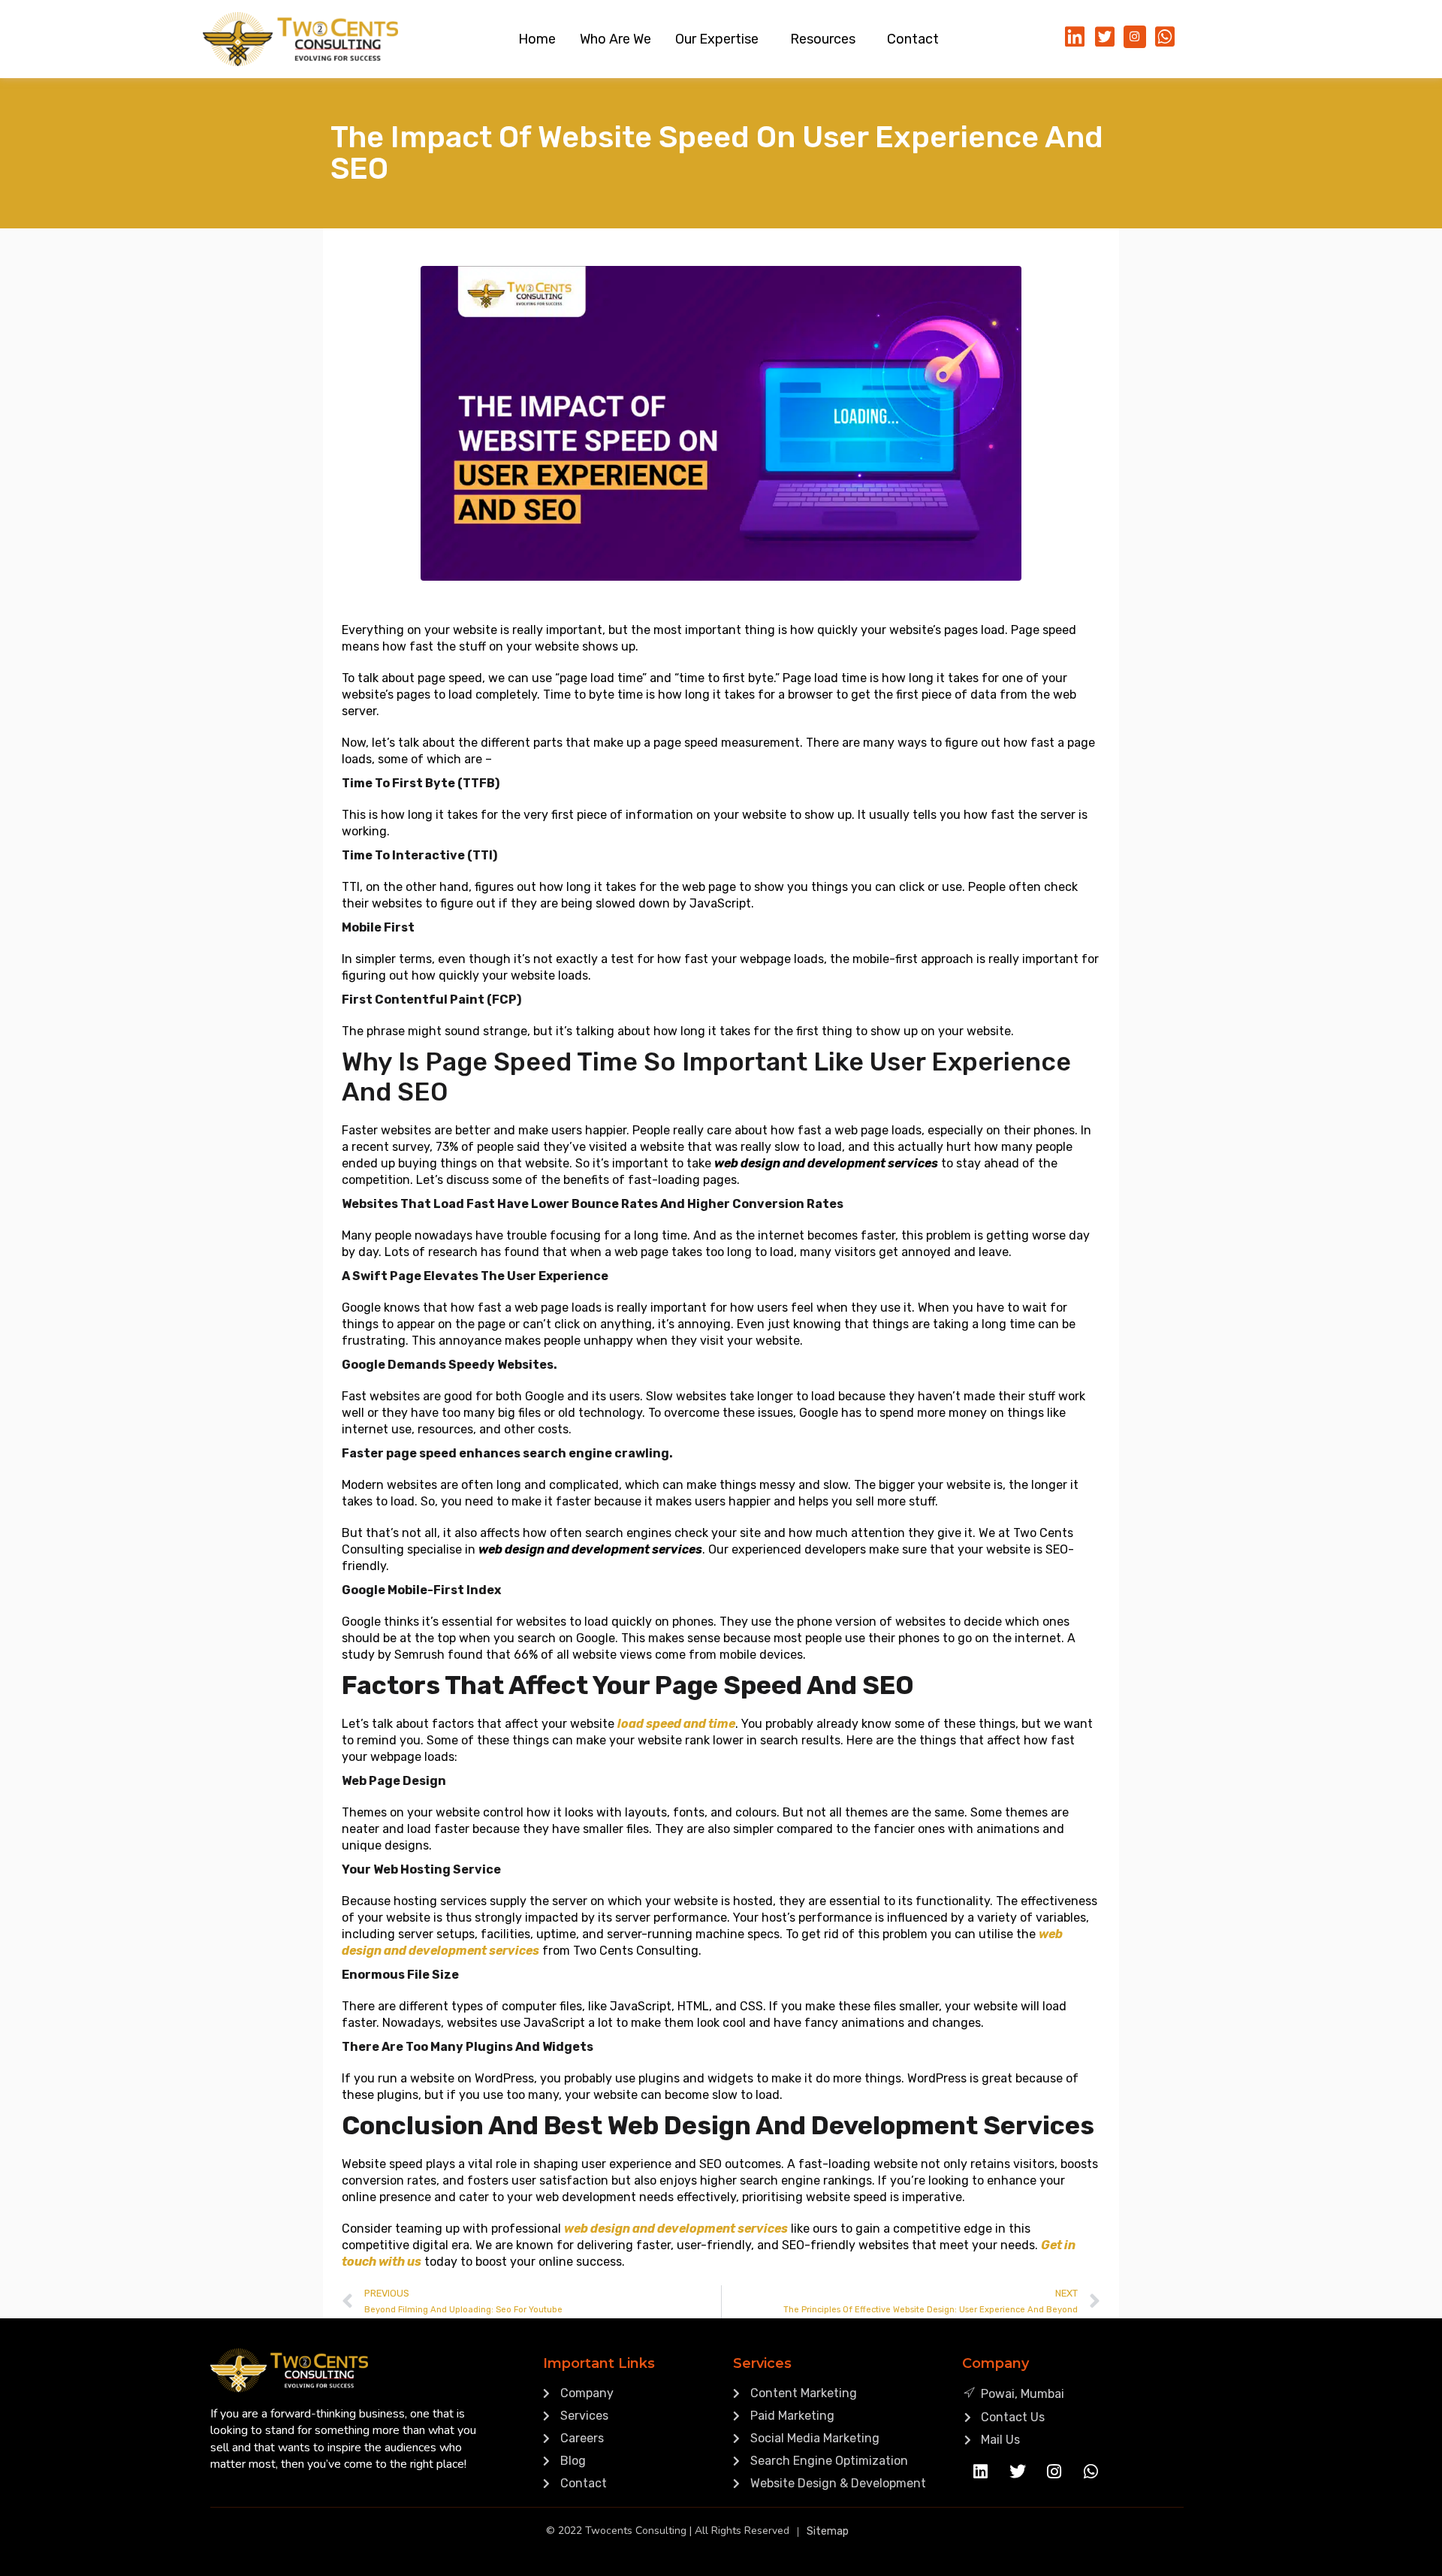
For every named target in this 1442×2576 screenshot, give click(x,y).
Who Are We (615, 39)
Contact (913, 39)
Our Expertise (717, 39)
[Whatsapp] (1091, 2472)
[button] (721, 39)
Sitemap (828, 2531)
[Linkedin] (981, 2472)
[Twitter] (1018, 2472)
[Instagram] (1054, 2472)
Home (537, 39)
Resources (823, 39)
